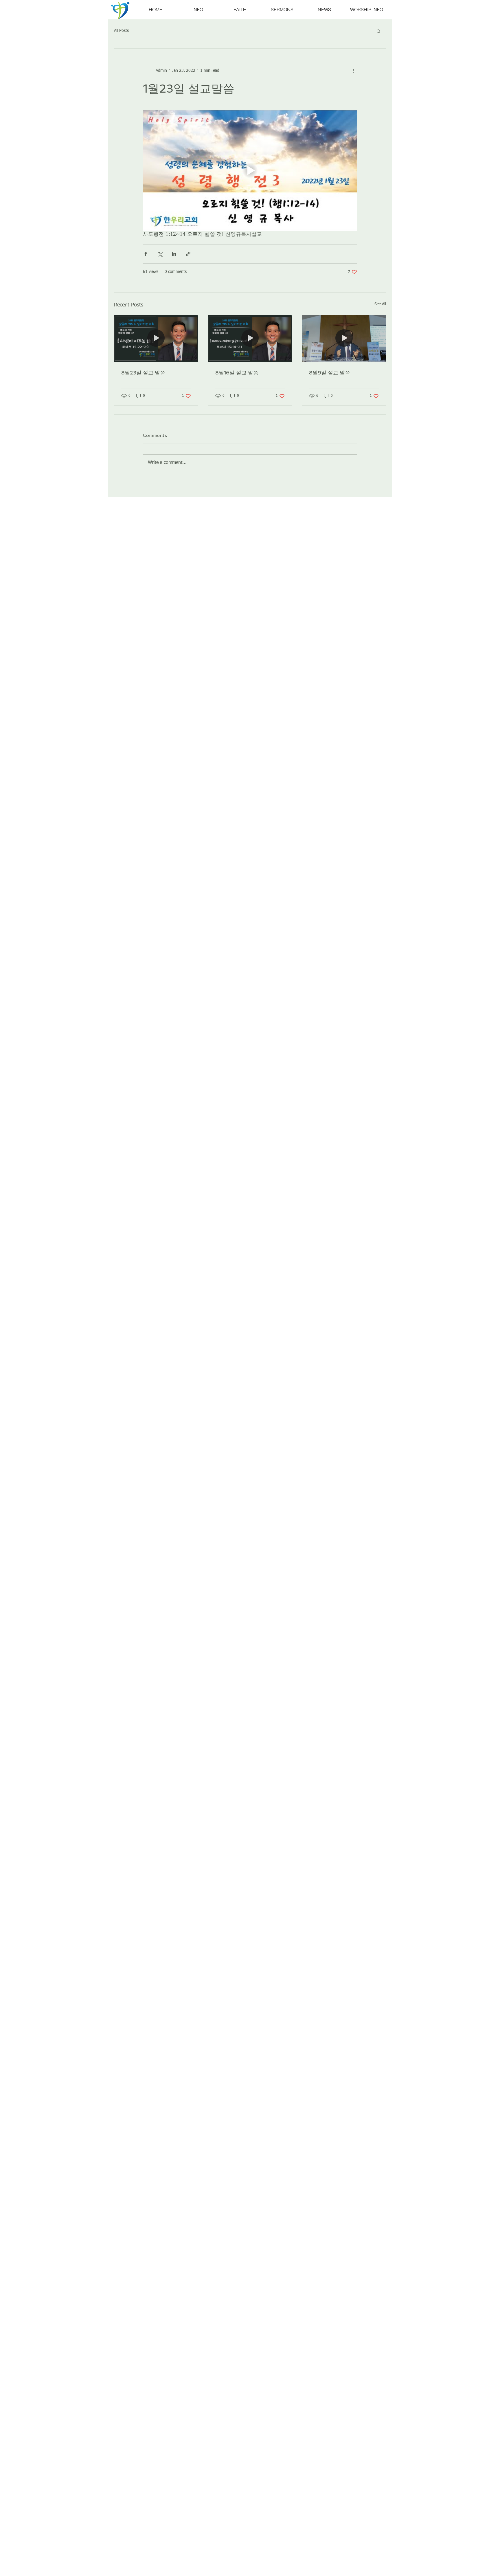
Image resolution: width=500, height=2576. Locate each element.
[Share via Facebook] (146, 254)
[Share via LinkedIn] (174, 254)
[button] (379, 31)
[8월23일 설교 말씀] (156, 339)
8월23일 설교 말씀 (143, 373)
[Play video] (250, 170)
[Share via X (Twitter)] (160, 254)
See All (380, 304)
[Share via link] (188, 254)
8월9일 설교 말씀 (330, 373)
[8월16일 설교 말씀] (250, 339)
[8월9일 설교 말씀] (344, 339)
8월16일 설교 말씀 (237, 373)
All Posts (121, 31)
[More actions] (354, 71)
